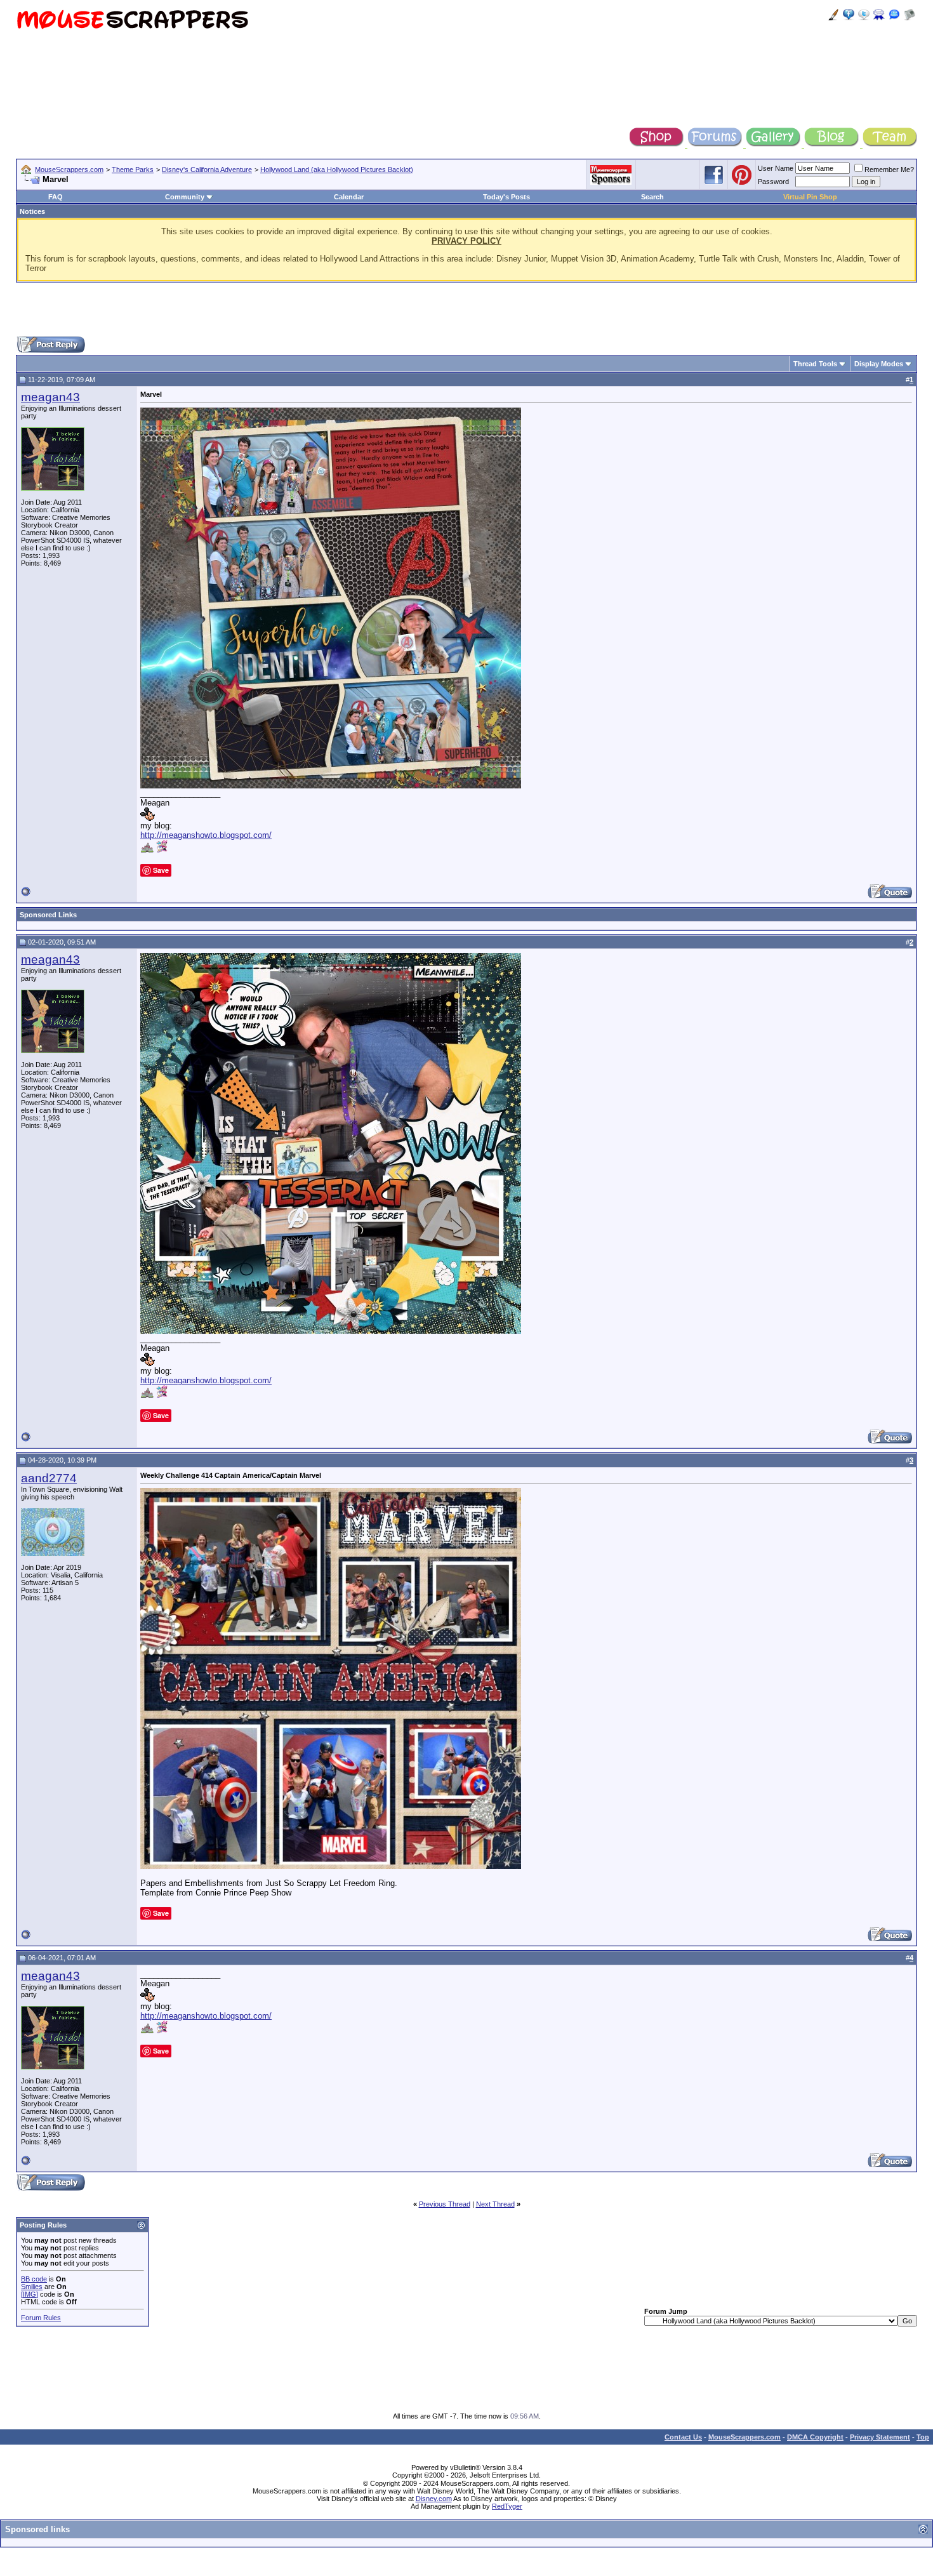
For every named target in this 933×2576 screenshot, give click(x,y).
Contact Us (683, 2437)
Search (652, 197)
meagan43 (50, 397)
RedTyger (507, 2506)
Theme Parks (133, 169)
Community (185, 197)
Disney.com (434, 2499)
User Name (776, 168)
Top (923, 2437)
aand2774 (49, 1478)
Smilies (32, 2287)
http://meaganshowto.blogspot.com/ (206, 835)
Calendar (349, 197)
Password (773, 182)
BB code (34, 2279)
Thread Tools (815, 364)
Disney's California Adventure (207, 169)
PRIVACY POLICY (466, 241)
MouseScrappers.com (69, 169)
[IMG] (30, 2294)
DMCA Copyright (815, 2437)
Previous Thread (445, 2204)
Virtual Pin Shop (810, 197)
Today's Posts (506, 197)
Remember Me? (889, 169)
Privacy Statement (880, 2437)
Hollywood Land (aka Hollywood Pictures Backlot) (337, 169)
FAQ (56, 197)
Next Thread (495, 2204)
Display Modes (879, 364)
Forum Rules (41, 2318)
